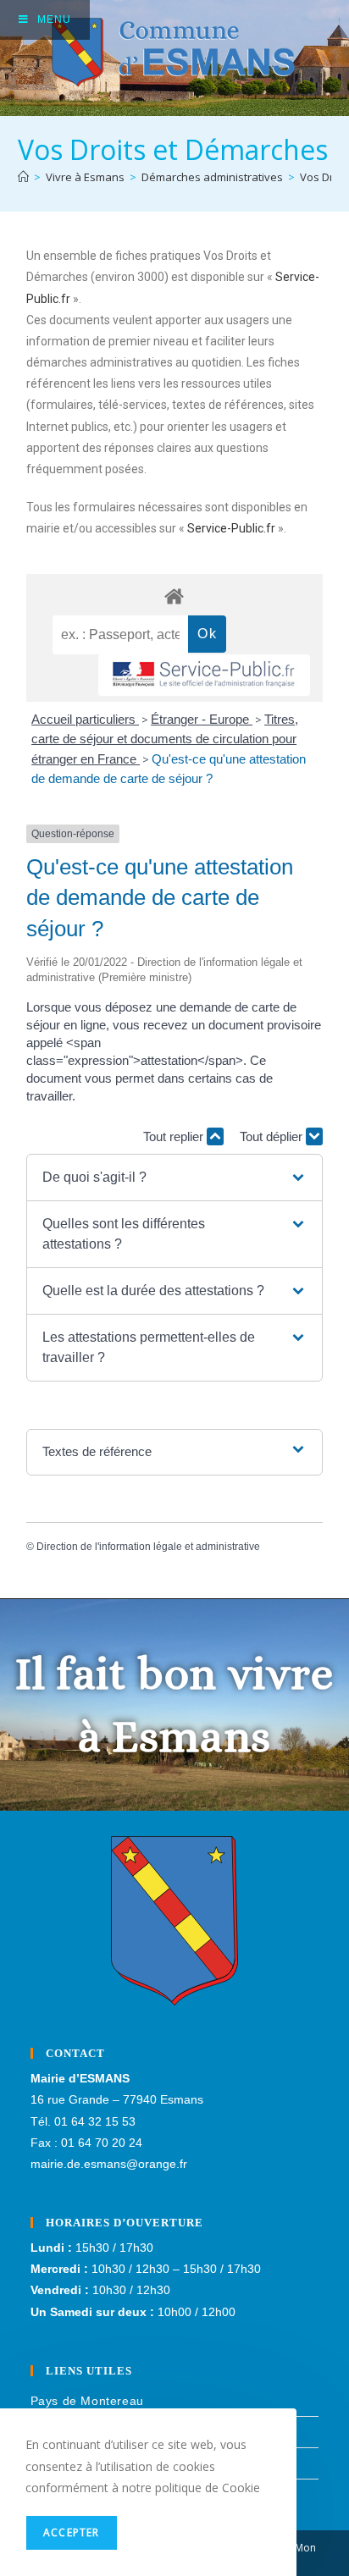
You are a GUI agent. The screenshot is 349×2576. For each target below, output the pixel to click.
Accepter (72, 2532)
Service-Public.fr (231, 528)
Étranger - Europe (202, 719)
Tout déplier (273, 1136)
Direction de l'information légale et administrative (148, 1547)
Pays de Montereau (87, 2401)
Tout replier (175, 1136)
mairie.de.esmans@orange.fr (109, 2164)
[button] (174, 1178)
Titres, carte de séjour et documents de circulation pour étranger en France (165, 739)
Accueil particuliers (85, 719)
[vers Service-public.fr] (204, 675)
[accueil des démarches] (175, 596)
